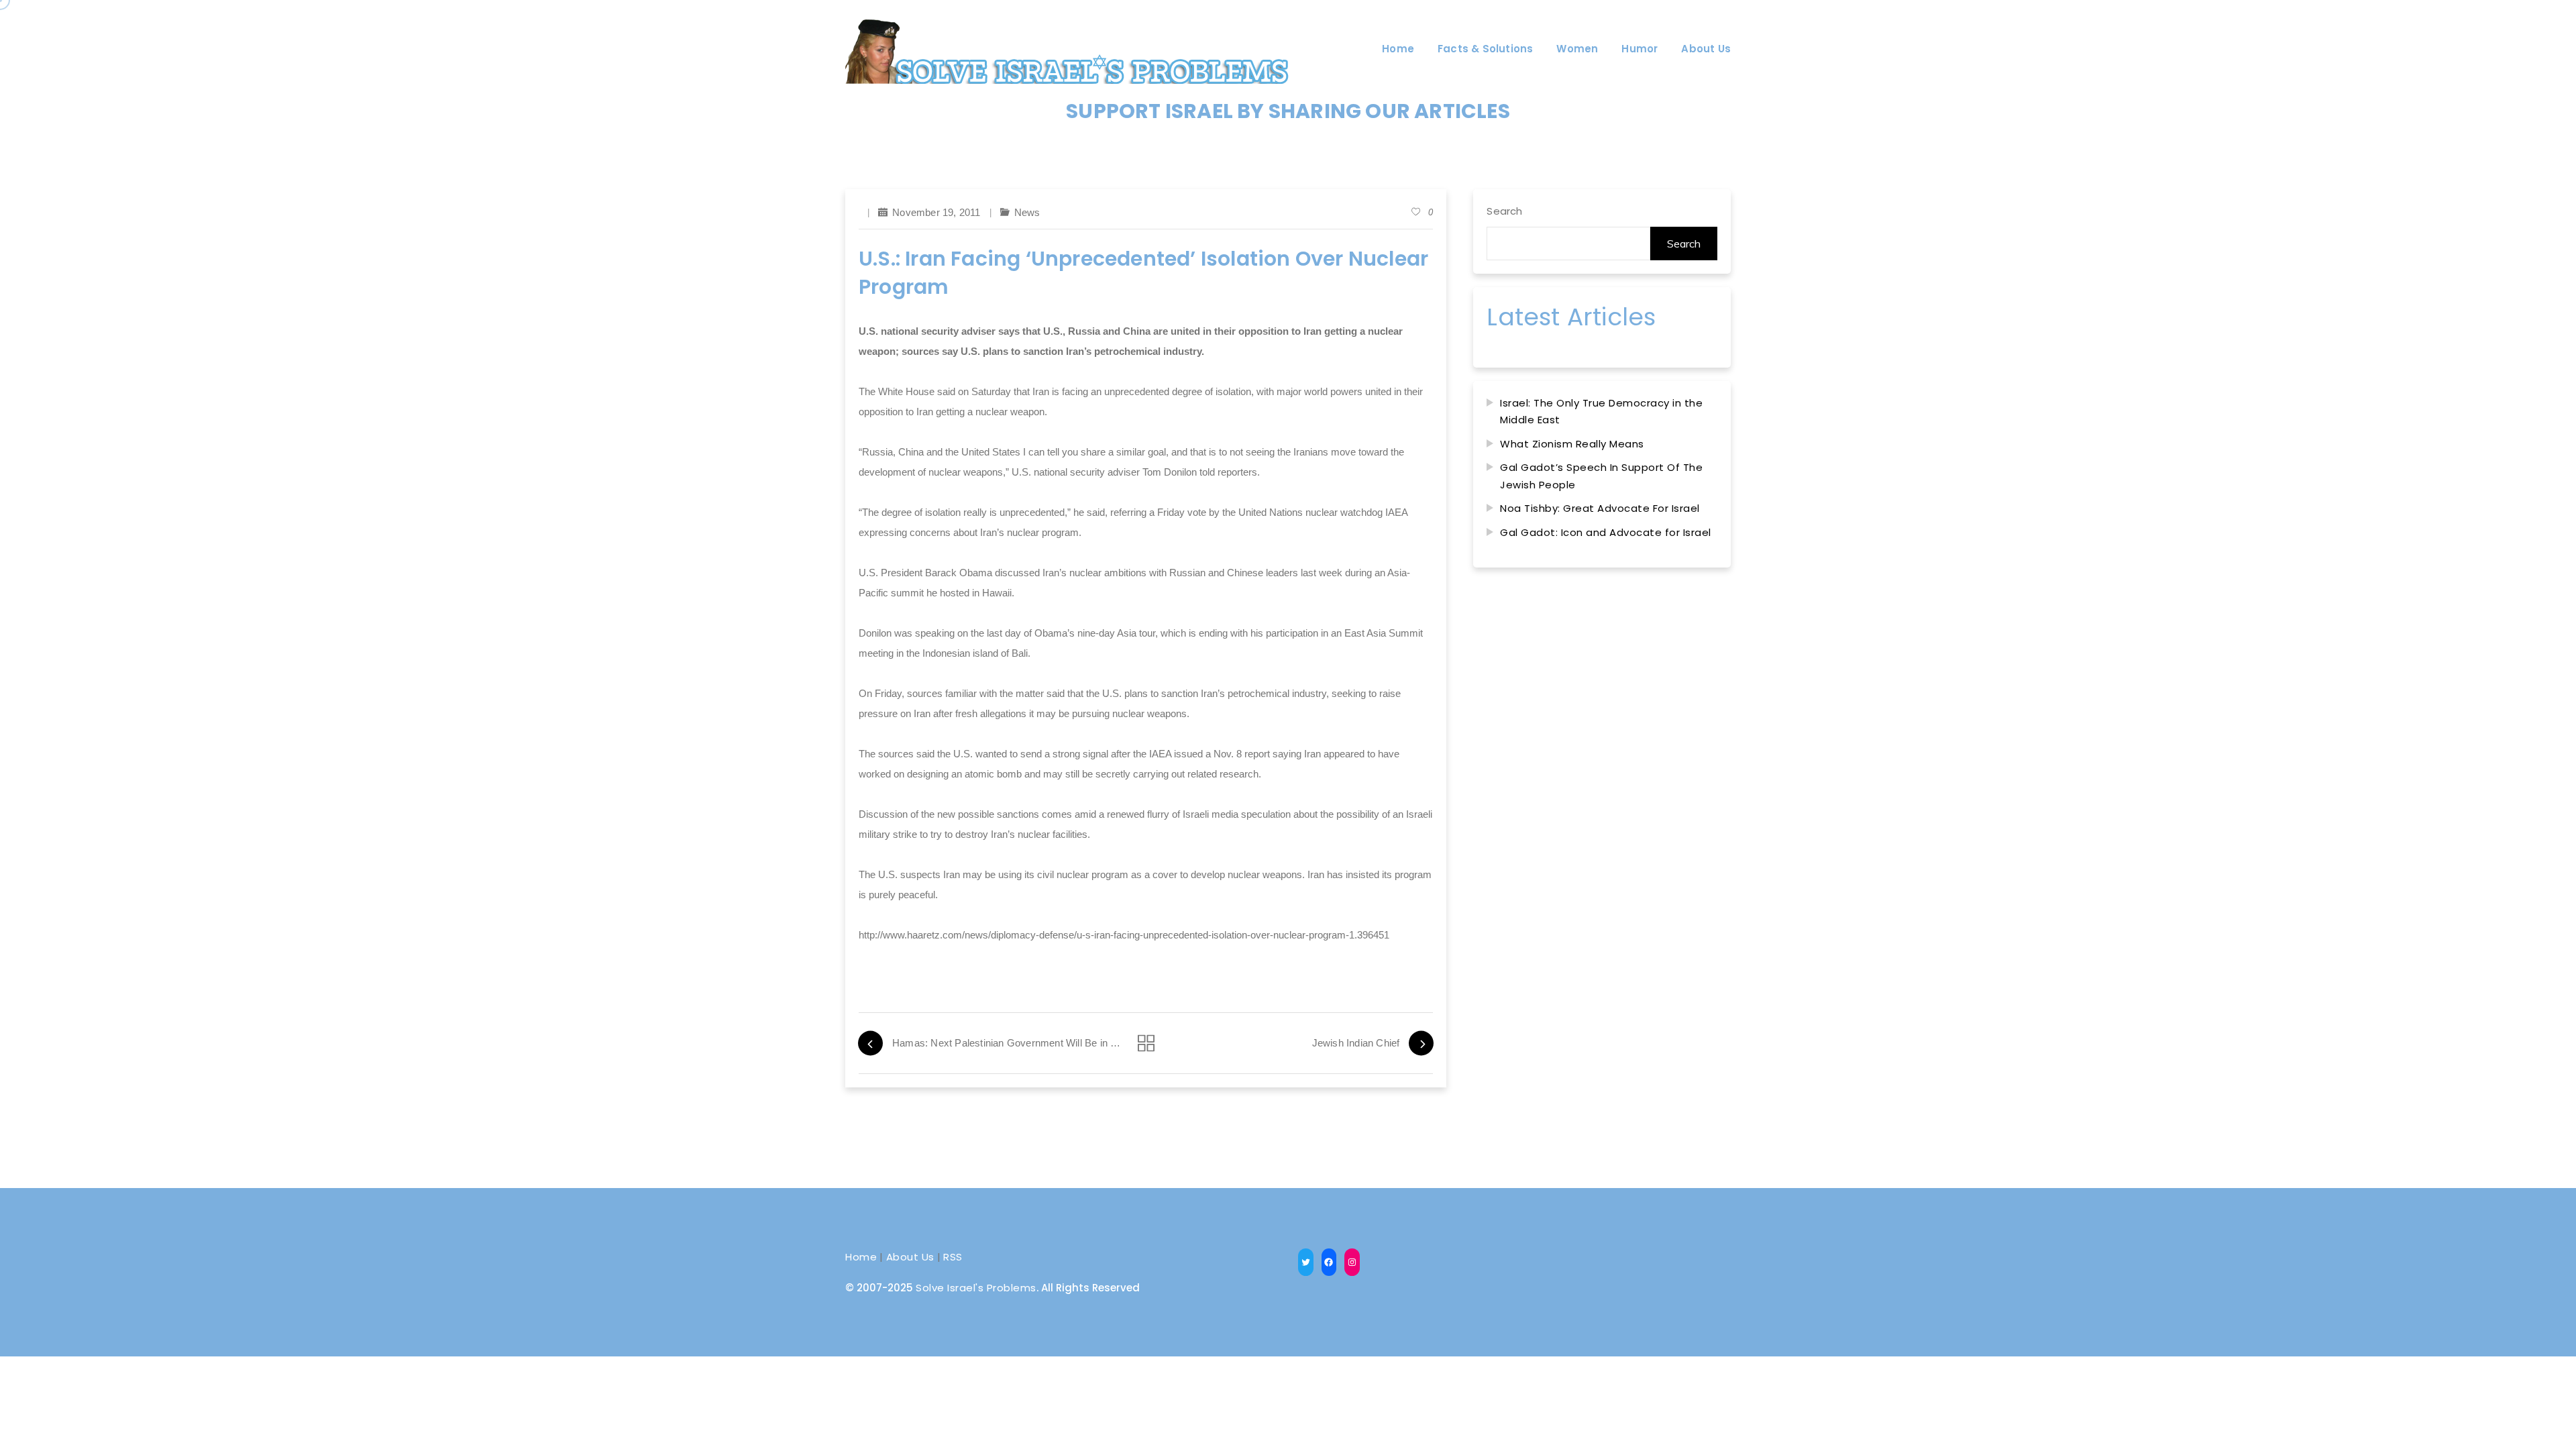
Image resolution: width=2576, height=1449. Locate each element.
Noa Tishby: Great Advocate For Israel (1600, 508)
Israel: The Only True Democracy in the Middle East (1601, 412)
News (1027, 212)
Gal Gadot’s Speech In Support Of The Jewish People (1601, 476)
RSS (953, 1257)
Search (1504, 211)
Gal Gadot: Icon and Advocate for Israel (1606, 532)
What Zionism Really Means (1572, 444)
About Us (910, 1257)
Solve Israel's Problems (976, 1288)
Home (861, 1257)
